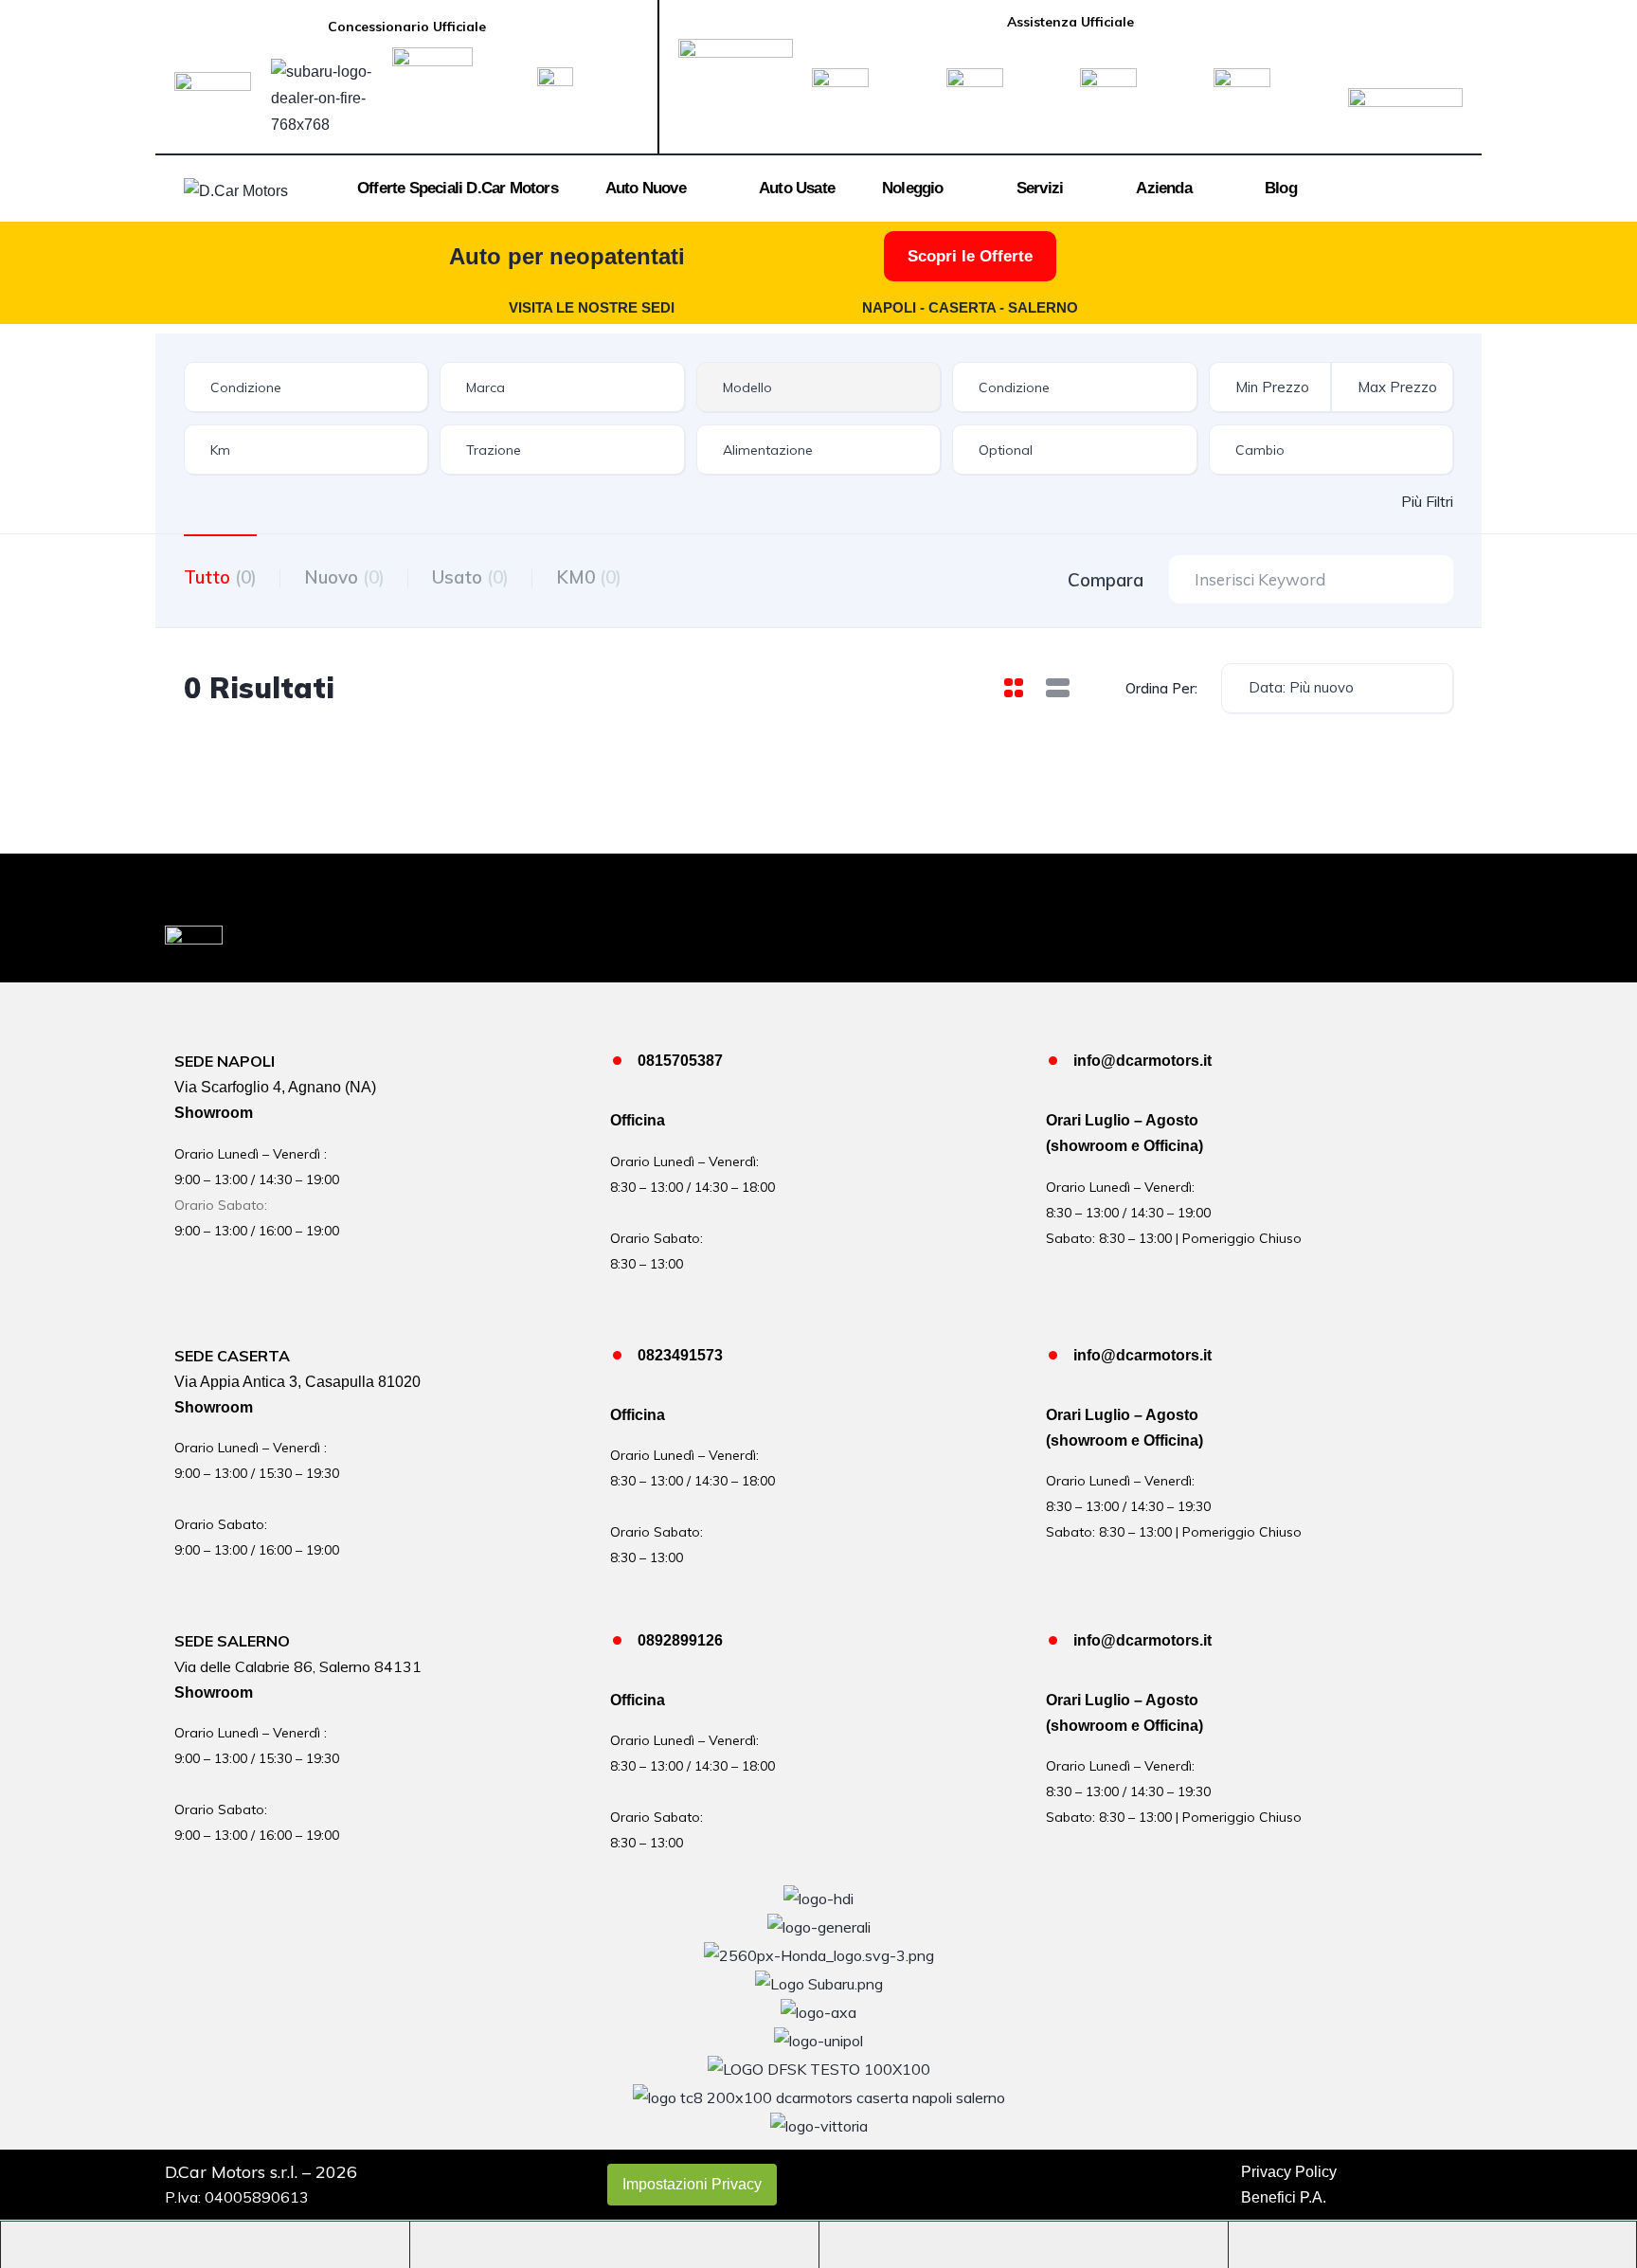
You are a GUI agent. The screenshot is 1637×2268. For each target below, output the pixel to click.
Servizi (1040, 188)
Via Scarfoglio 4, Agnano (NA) (275, 1087)
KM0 (589, 577)
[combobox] (306, 387)
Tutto (220, 577)
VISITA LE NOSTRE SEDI (592, 307)
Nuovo (344, 577)
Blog (1281, 188)
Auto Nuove (646, 188)
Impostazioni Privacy (692, 2184)
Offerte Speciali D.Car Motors (458, 188)
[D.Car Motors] (236, 190)
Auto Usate (797, 188)
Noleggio (913, 188)
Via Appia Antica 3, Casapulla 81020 (297, 1382)
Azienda (1163, 188)
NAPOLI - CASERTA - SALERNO (970, 307)
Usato (470, 577)
